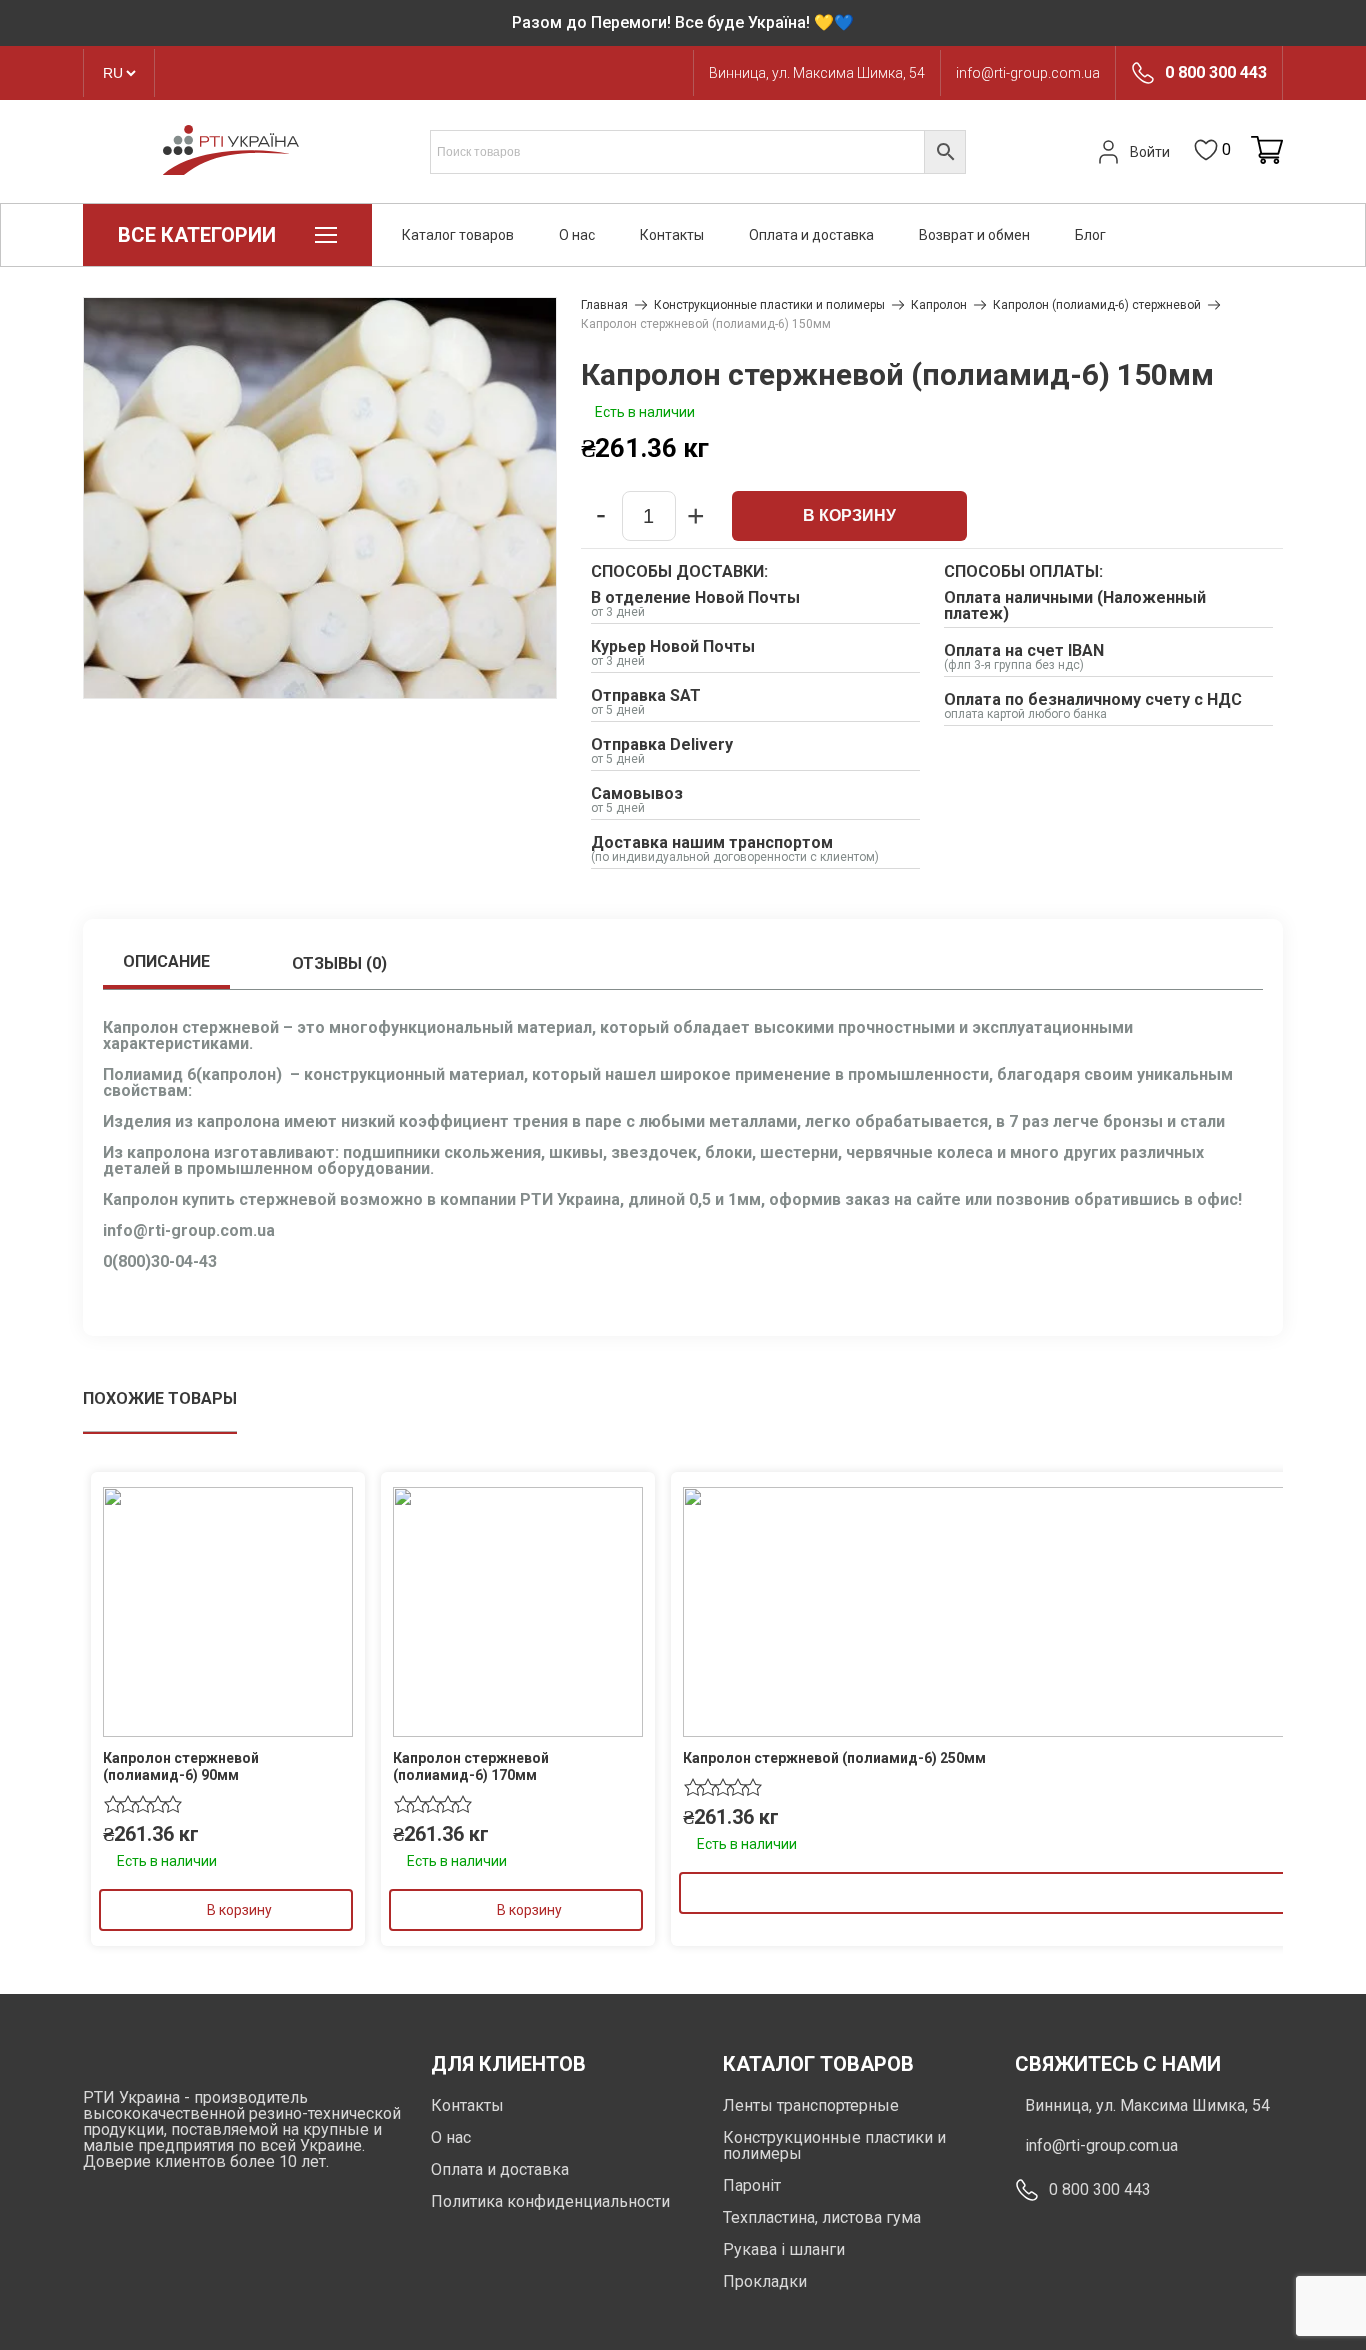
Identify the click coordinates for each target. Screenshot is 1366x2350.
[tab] (166, 964)
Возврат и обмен (974, 235)
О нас (577, 235)
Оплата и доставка (811, 235)
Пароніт (752, 2185)
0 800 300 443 (1216, 73)
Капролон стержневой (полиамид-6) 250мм (834, 1758)
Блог (1090, 235)
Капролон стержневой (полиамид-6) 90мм (181, 1766)
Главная (604, 305)
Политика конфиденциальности (550, 2201)
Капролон (939, 305)
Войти (1150, 152)
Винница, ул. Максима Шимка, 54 (817, 73)
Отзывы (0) (339, 963)
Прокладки (765, 2281)
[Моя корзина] (1267, 151)
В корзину (849, 515)
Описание (166, 961)
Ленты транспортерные (811, 2105)
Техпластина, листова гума (822, 2217)
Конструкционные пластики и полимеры (769, 305)
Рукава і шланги (784, 2249)
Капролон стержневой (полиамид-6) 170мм (471, 1766)
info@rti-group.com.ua (1028, 73)
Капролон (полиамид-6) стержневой (1097, 305)
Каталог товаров (458, 235)
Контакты (672, 235)
